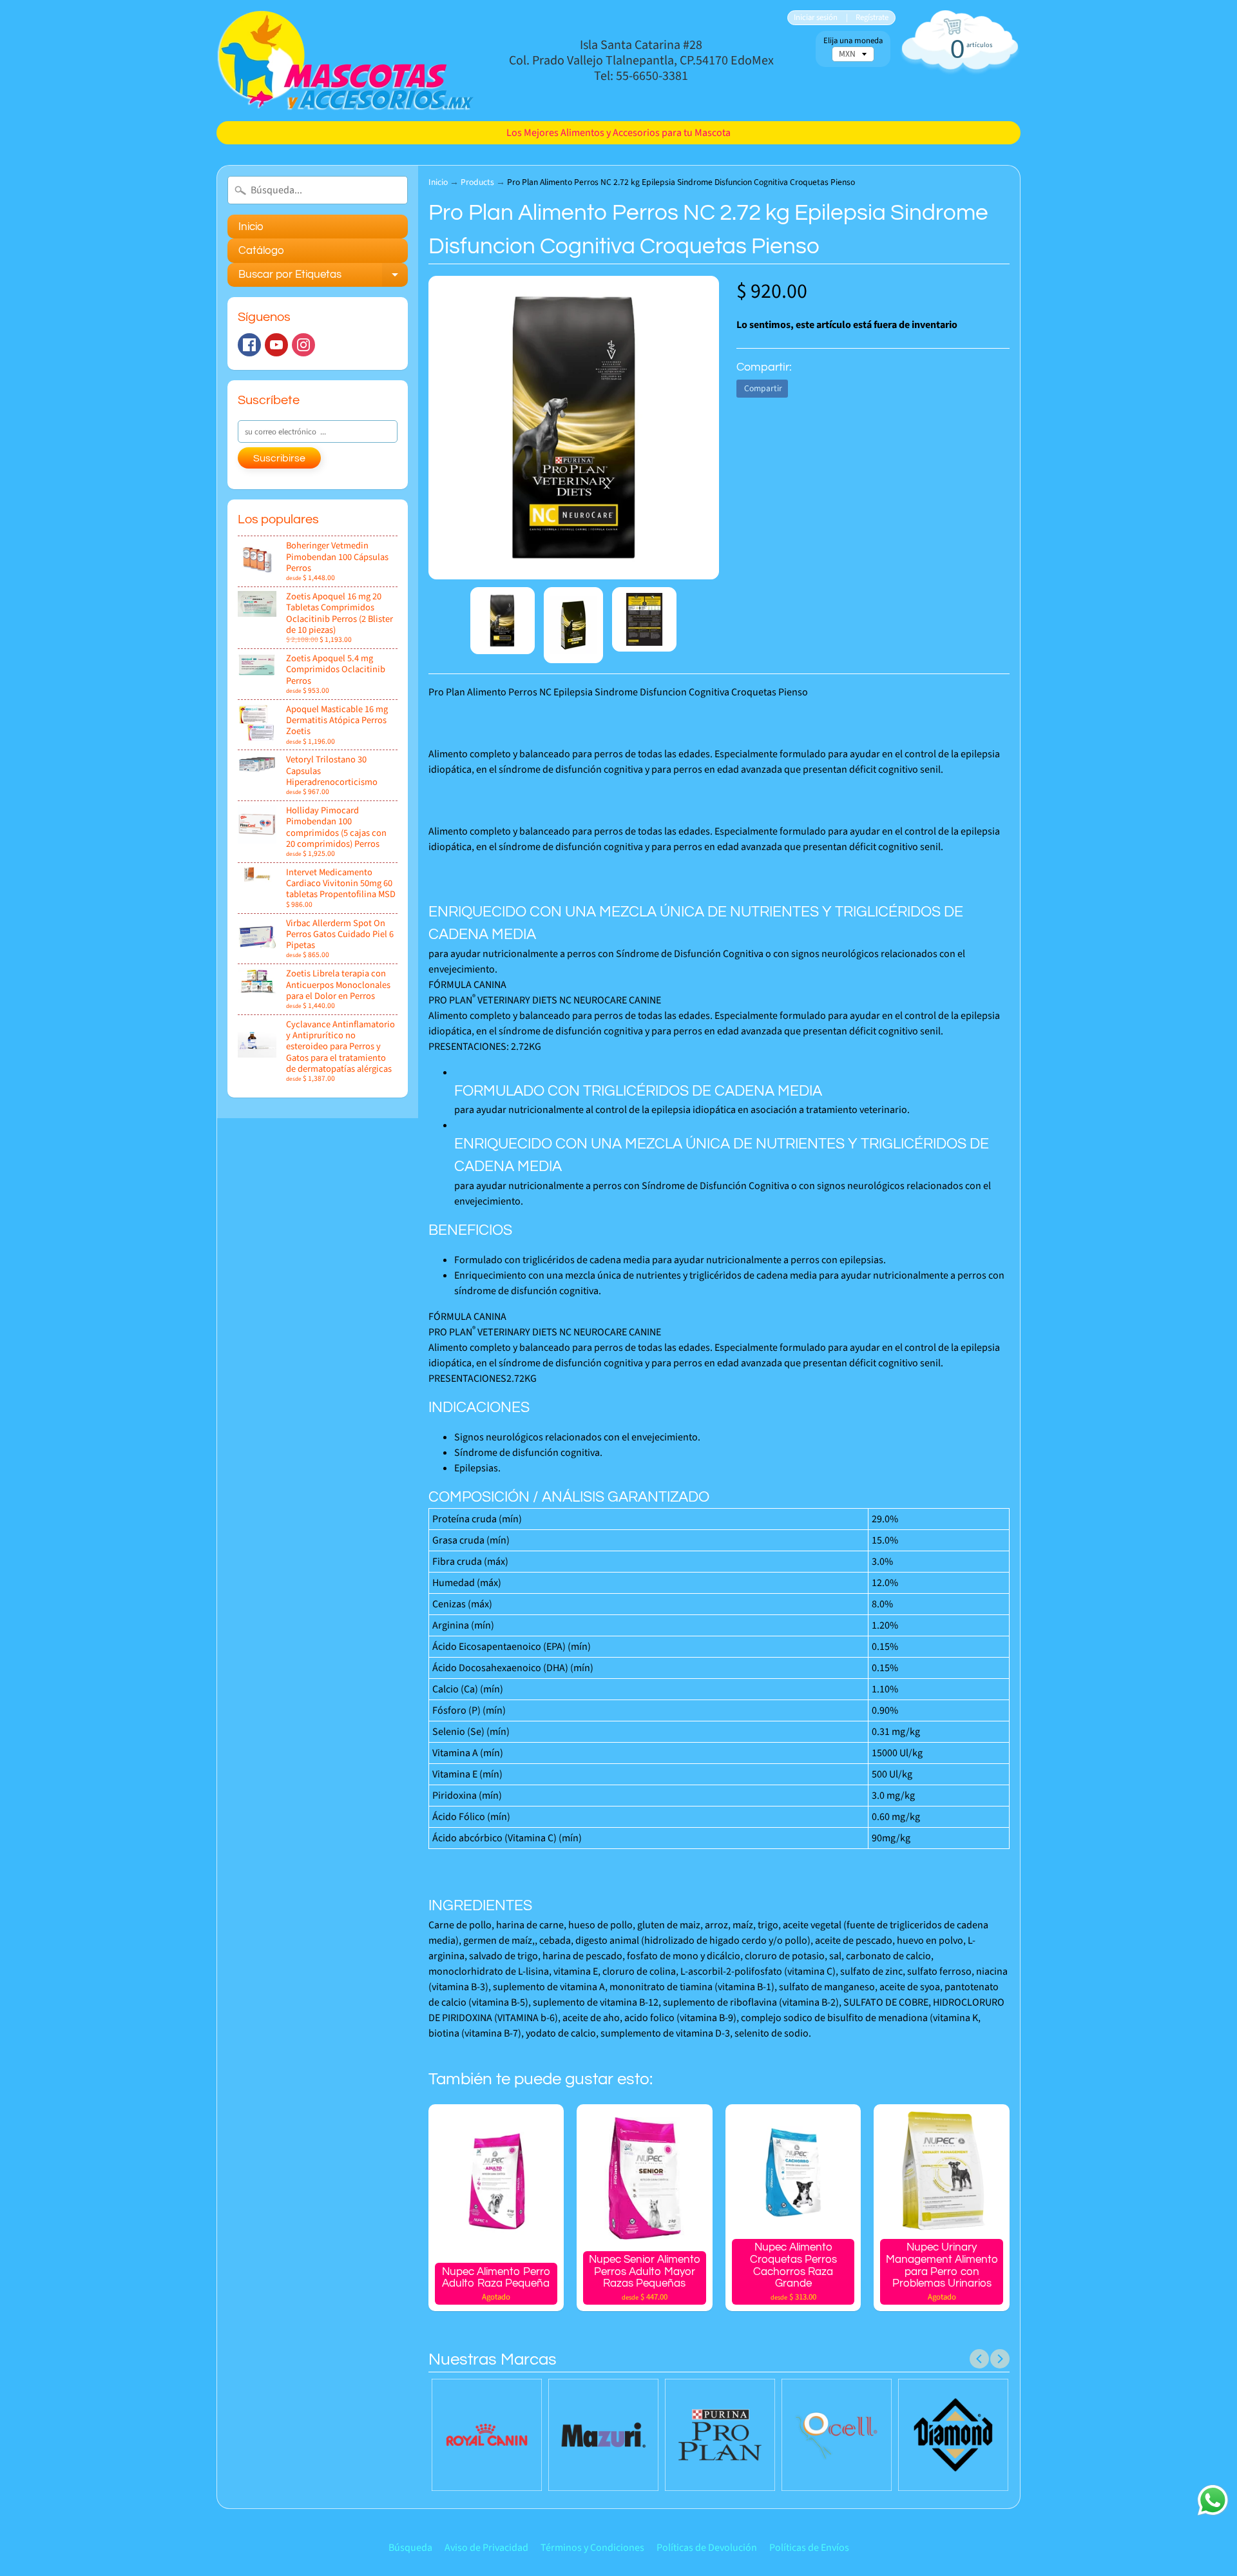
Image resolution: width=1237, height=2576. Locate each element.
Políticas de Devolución (707, 2548)
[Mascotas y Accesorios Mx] (345, 61)
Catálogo (261, 251)
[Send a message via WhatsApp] (1213, 2500)
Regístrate (872, 18)
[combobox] (318, 190)
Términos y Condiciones (592, 2548)
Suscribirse (279, 458)
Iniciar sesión (816, 18)
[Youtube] (276, 345)
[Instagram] (303, 345)
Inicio (251, 227)
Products (477, 182)
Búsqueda (410, 2548)
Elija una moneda (853, 41)
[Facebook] (249, 345)
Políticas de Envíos (809, 2548)
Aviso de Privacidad (486, 2548)
